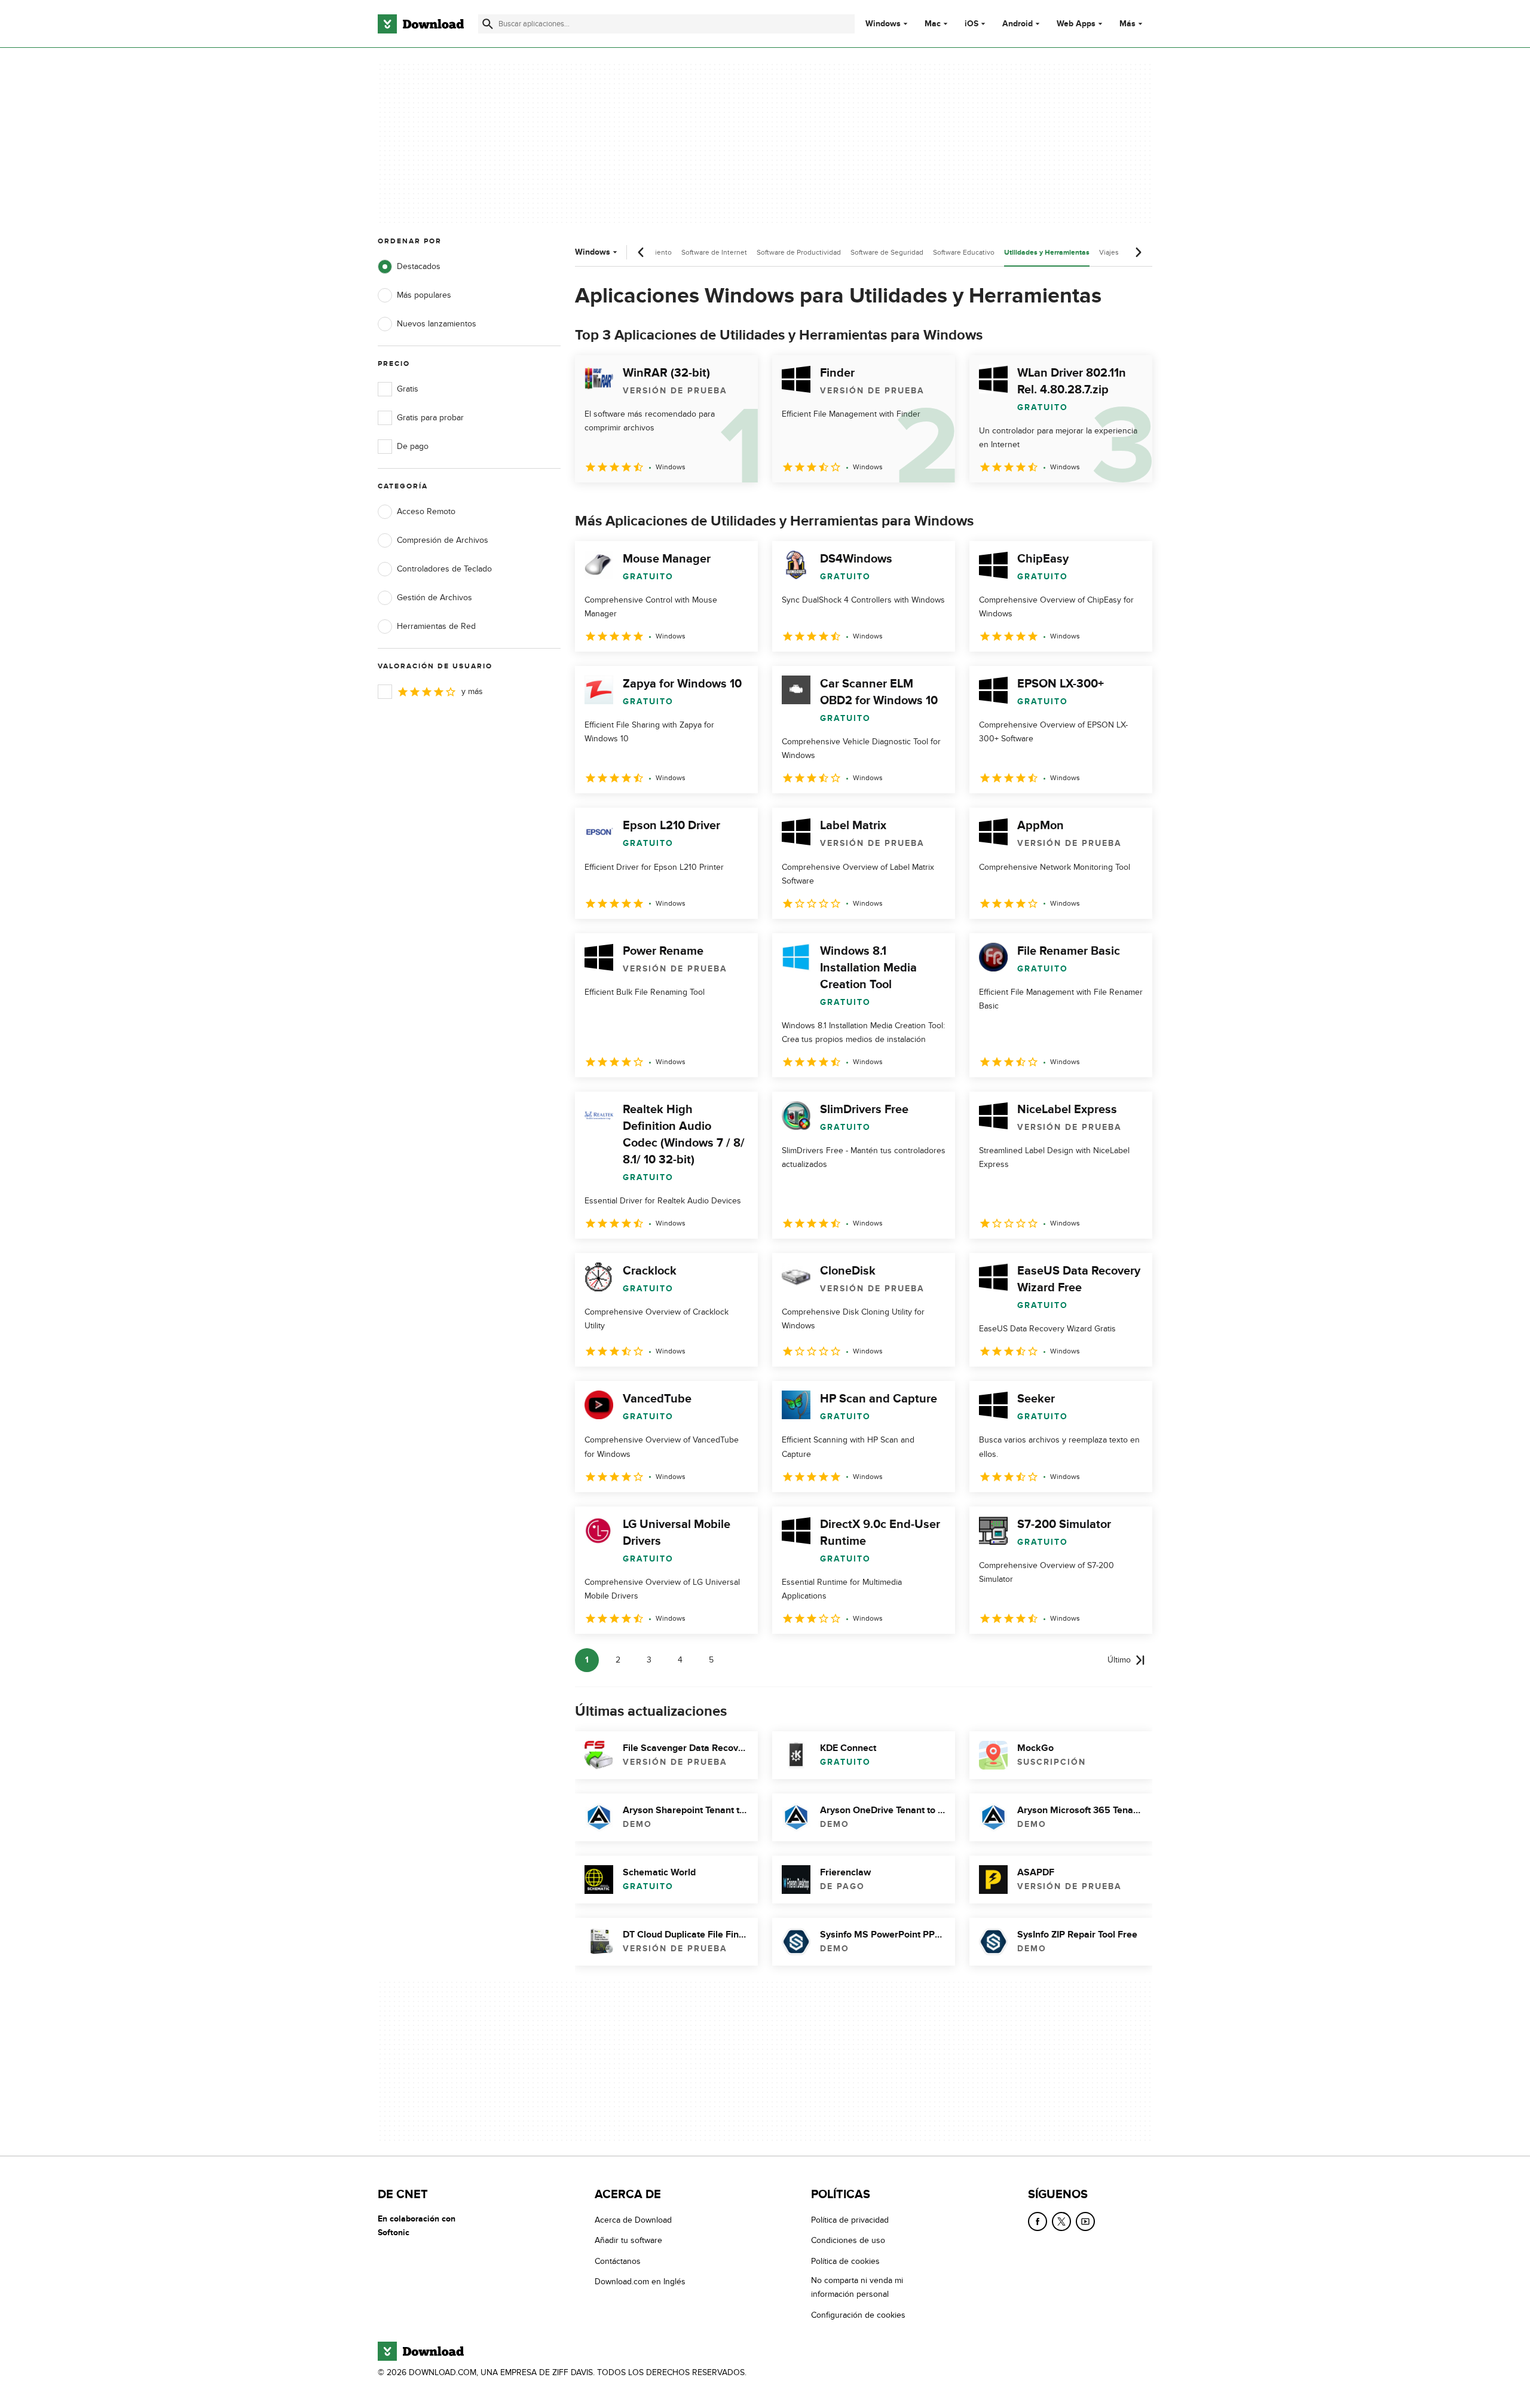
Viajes (1109, 252)
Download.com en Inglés (640, 2282)
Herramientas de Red (436, 626)
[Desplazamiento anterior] (641, 252)
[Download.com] (421, 24)
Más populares (424, 295)
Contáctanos (618, 2261)
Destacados (419, 266)
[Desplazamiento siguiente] (1138, 252)
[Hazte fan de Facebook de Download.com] (1038, 2221)
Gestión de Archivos (434, 598)
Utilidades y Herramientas (1047, 253)
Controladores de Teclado (444, 569)
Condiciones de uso (848, 2240)
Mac (933, 24)
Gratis (408, 389)
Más (1127, 24)
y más (472, 691)
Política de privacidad (850, 2220)
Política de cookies (845, 2261)
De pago (413, 446)
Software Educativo (964, 252)
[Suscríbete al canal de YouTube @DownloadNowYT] (1085, 2221)
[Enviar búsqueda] (488, 24)
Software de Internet (714, 252)
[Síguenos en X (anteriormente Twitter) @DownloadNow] (1061, 2221)
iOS (971, 24)
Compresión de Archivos (443, 540)
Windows (883, 24)
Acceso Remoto (426, 511)
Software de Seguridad (887, 252)
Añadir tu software (628, 2240)
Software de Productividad (799, 252)
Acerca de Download (633, 2220)
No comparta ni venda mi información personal (857, 2287)
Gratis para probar (430, 418)
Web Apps (1076, 24)
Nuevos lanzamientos (437, 324)
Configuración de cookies (858, 2314)
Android (1018, 24)
